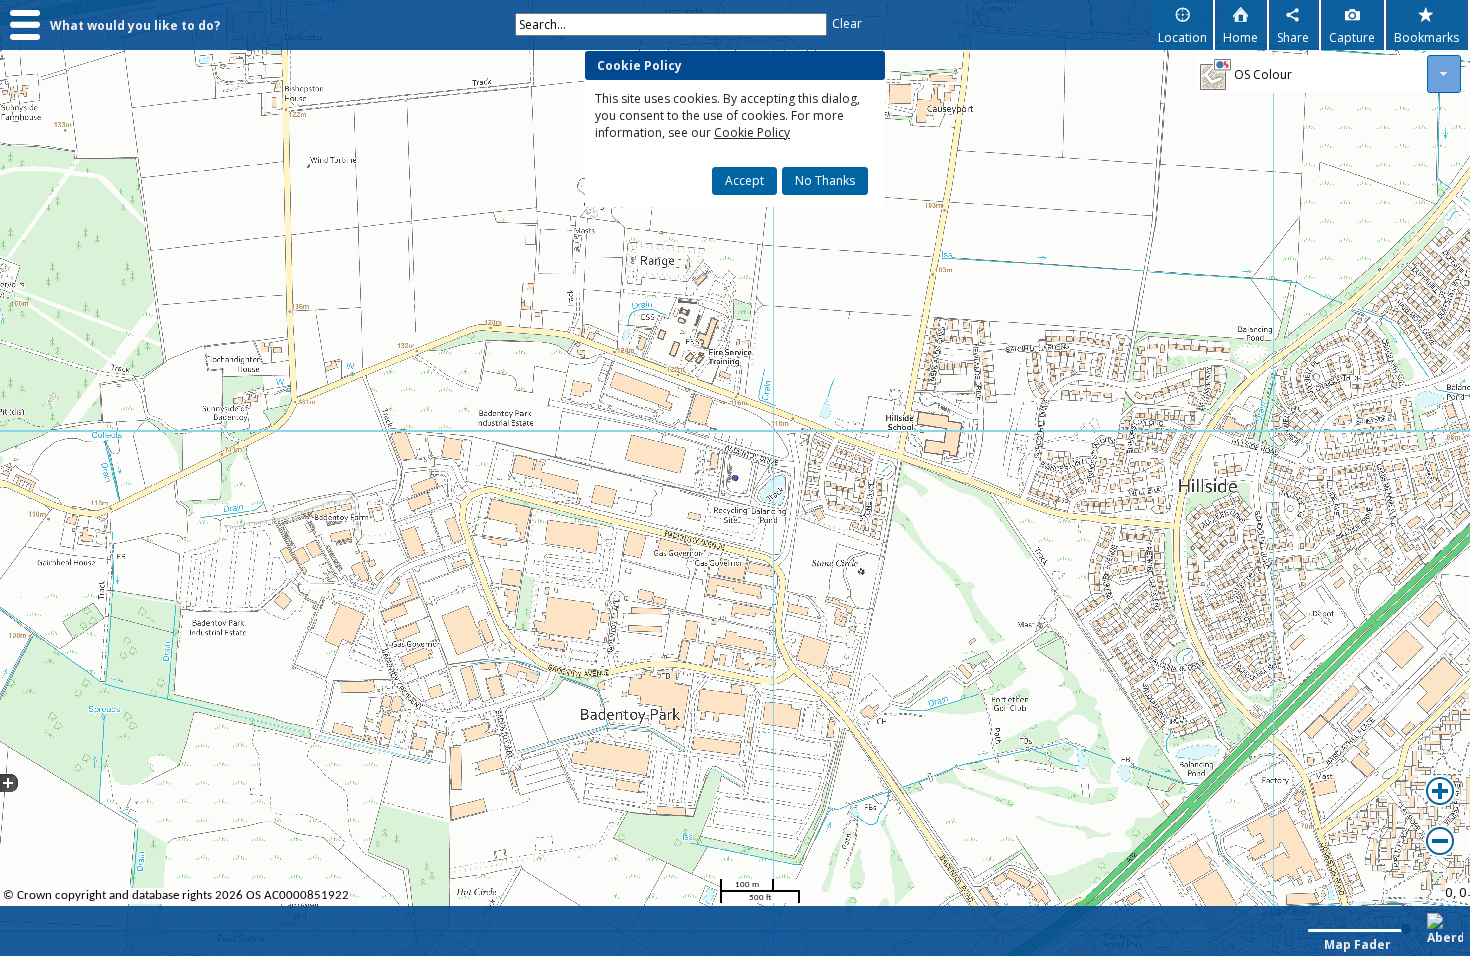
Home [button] (1240, 37)
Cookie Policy (752, 132)
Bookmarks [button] (1426, 37)
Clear (847, 23)
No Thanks (825, 180)
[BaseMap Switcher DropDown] (1444, 74)
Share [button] (1293, 37)
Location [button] (1182, 37)
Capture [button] (1352, 37)
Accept (744, 180)
